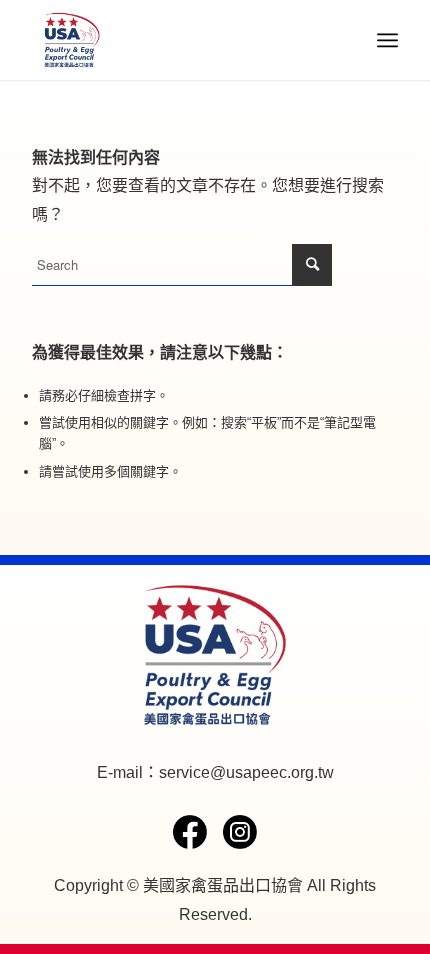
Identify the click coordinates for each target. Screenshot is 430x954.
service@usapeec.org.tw (246, 772)
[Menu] (387, 40)
